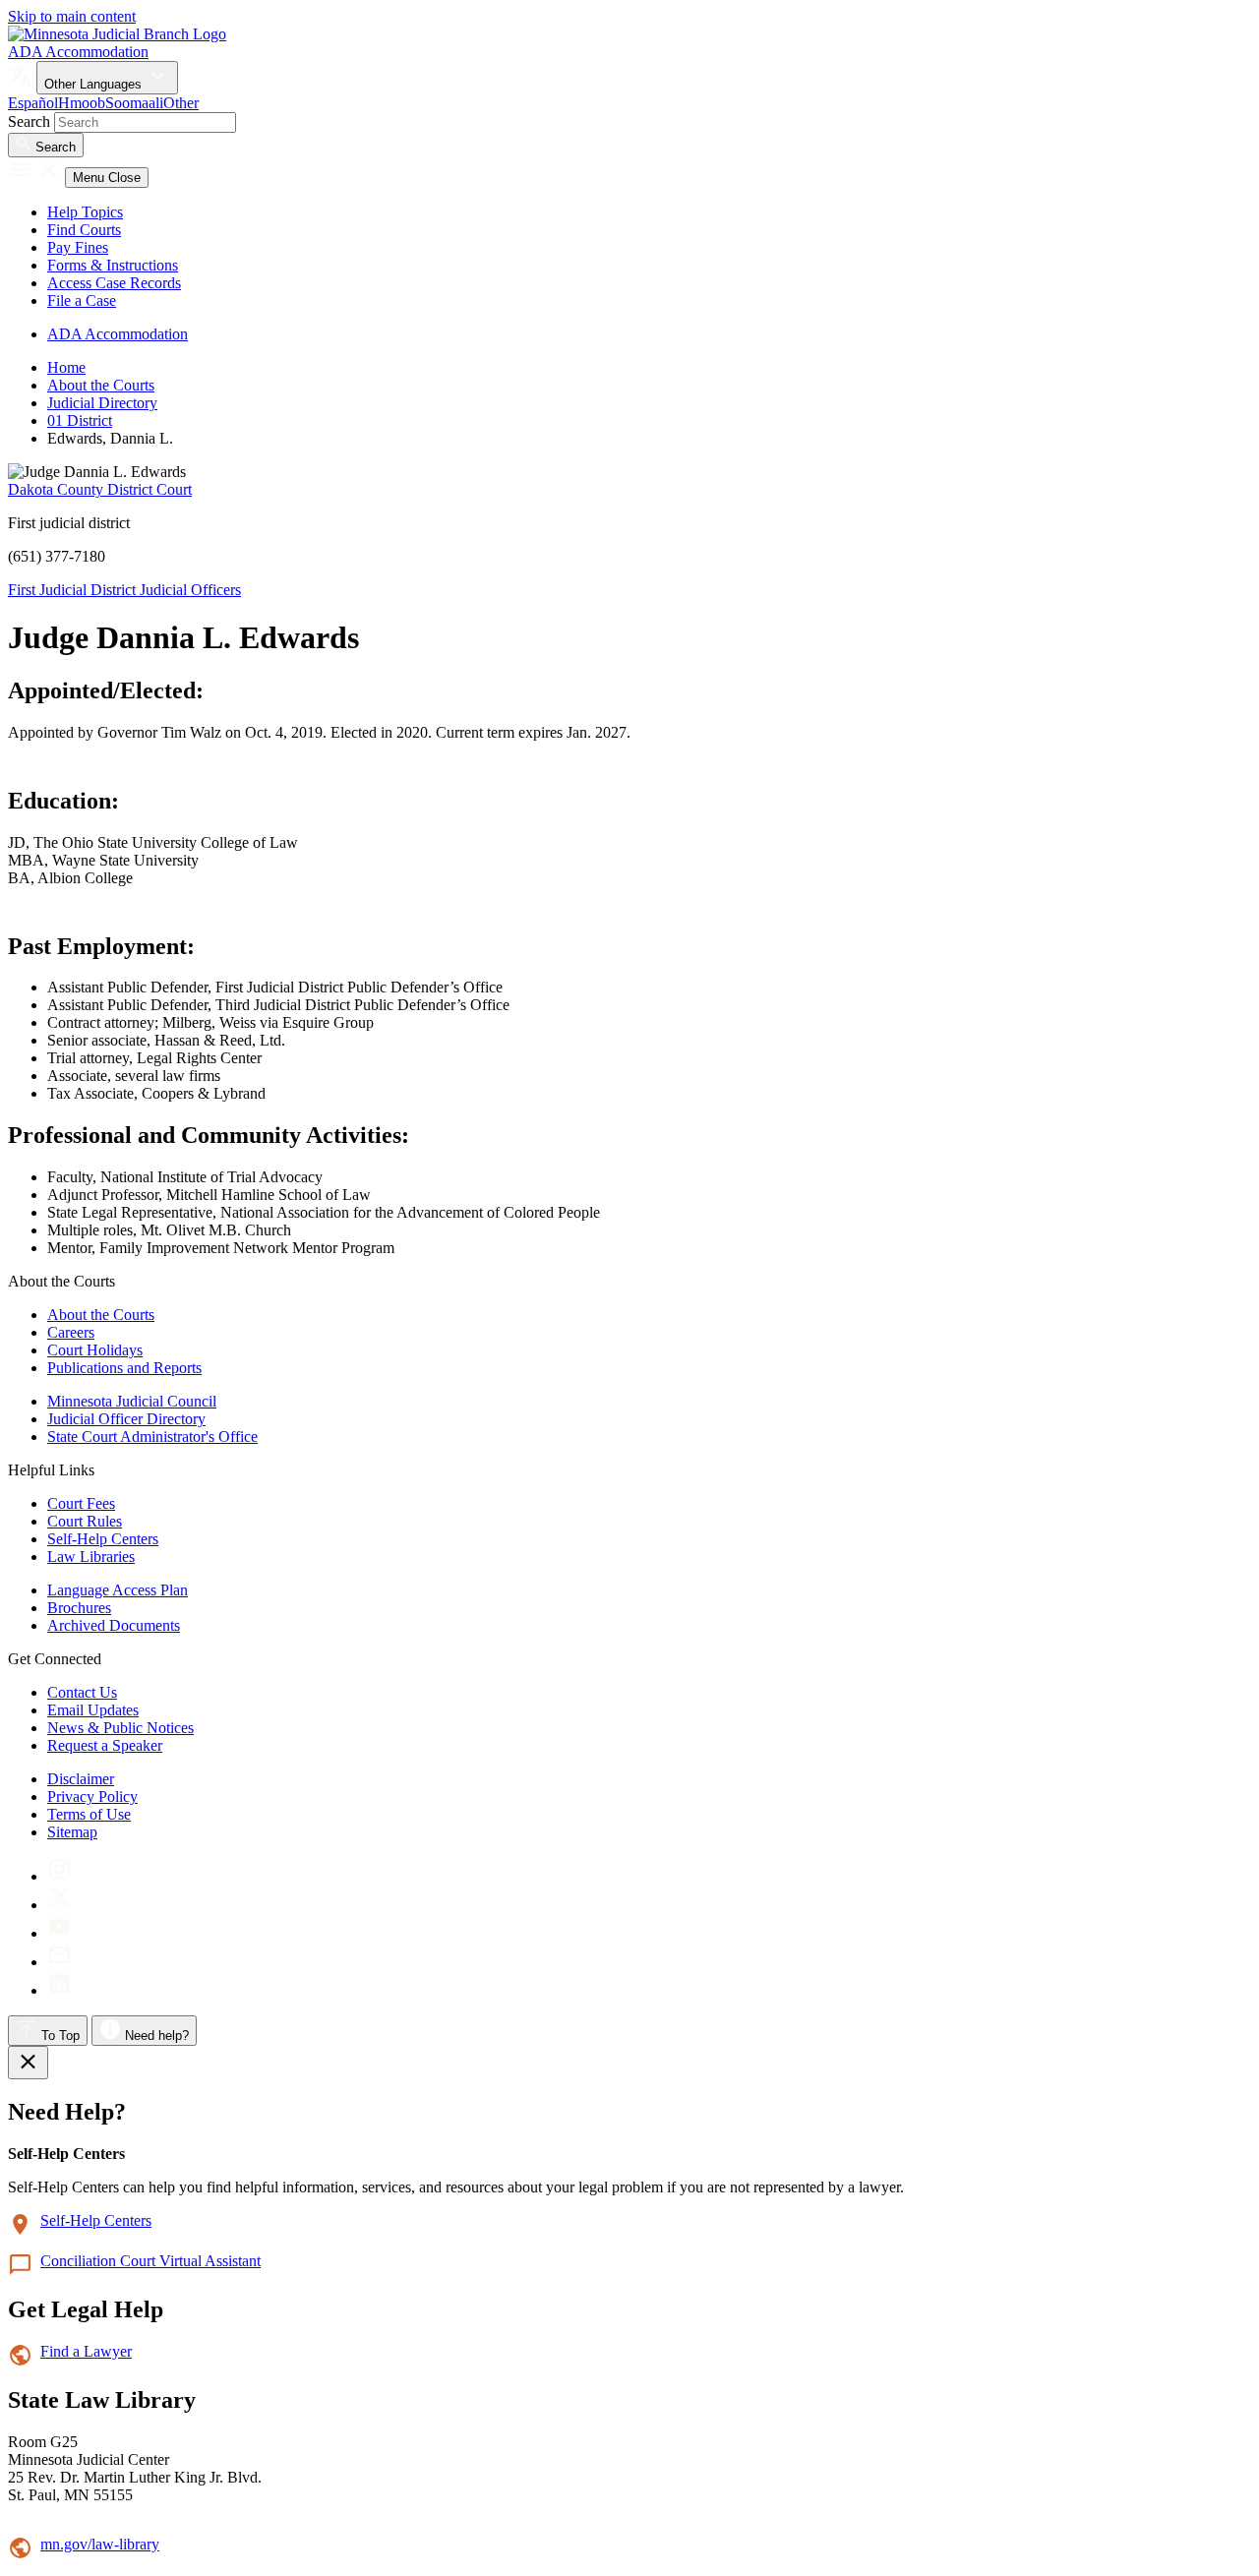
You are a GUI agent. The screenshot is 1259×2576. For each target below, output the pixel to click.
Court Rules (85, 1521)
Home (66, 367)
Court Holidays (95, 1350)
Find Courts (84, 230)
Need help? (155, 2036)
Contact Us (82, 1692)
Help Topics (85, 212)
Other (181, 103)
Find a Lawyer (86, 2351)
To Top (59, 2036)
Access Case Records (114, 283)
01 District (80, 420)
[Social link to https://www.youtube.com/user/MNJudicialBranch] (60, 1933)
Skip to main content (72, 16)
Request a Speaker (105, 1745)
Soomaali (134, 103)
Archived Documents (114, 1625)
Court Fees (81, 1503)
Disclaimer (81, 1779)
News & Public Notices (120, 1728)
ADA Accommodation (78, 52)
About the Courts (101, 385)
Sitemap (72, 1832)
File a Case (82, 300)
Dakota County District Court (100, 489)
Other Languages (95, 84)
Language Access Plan (118, 1590)
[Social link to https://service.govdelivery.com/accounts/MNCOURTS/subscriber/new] (60, 1962)
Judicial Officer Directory (126, 1419)
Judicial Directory (102, 403)
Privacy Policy (92, 1797)
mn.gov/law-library (100, 2544)
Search (29, 121)
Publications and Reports (124, 1368)
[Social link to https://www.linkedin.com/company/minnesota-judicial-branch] (60, 1990)
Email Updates (93, 1710)
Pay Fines (78, 247)
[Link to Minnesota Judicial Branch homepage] (117, 34)
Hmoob (82, 103)
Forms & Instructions (113, 265)
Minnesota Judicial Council (132, 1401)
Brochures (79, 1608)
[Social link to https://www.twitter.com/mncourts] (60, 1905)
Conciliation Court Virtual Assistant (150, 2261)
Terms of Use (89, 1814)
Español (33, 103)
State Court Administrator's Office (152, 1437)
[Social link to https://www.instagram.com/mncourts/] (60, 1876)
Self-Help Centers (103, 1539)
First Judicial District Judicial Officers (124, 590)
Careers (71, 1332)
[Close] (28, 2063)
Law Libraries (91, 1557)
